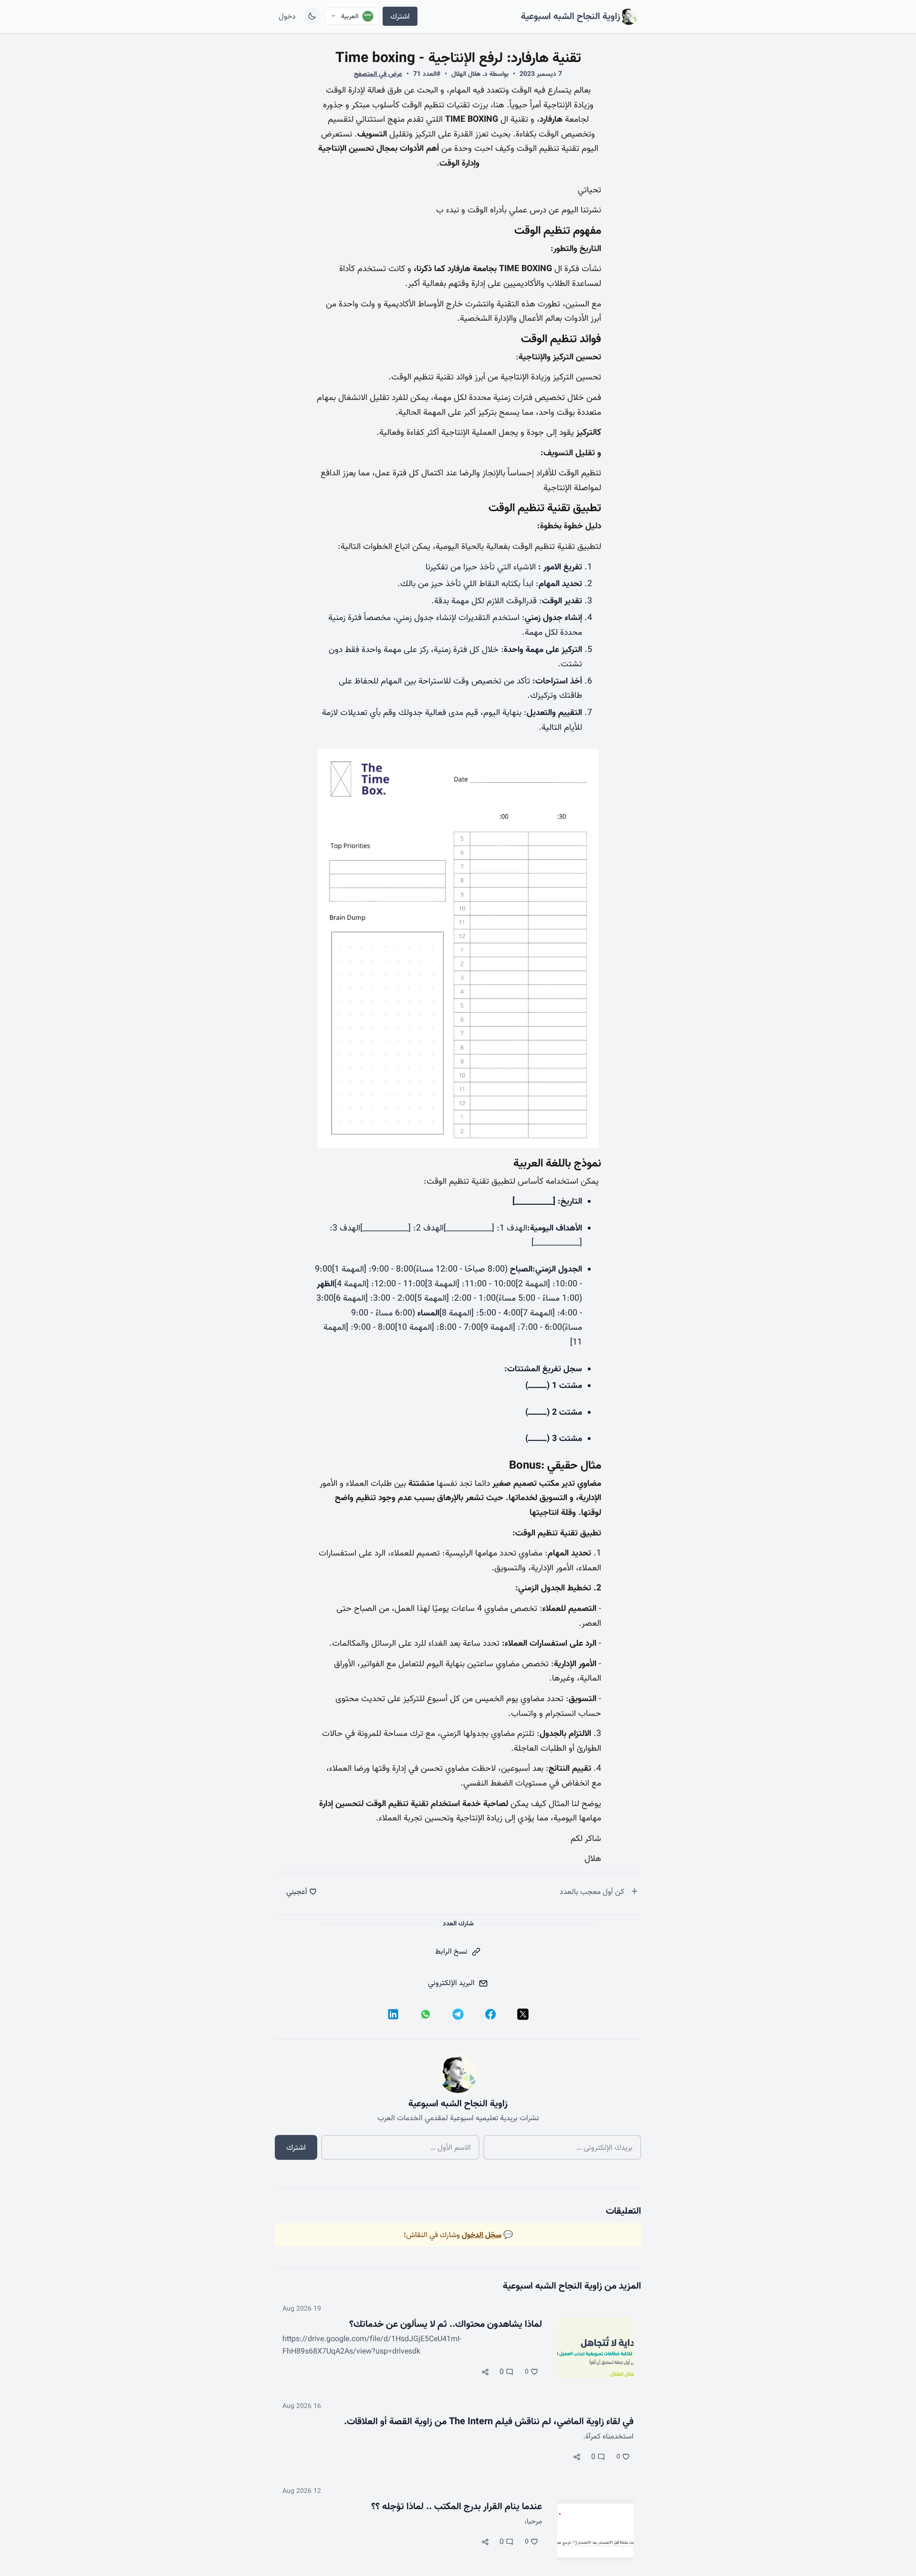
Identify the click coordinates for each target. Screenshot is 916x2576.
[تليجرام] (458, 2014)
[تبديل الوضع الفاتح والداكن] (312, 16)
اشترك (400, 16)
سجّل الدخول (482, 2235)
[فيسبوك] (490, 2014)
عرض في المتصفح (378, 74)
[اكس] (523, 2014)
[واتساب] (426, 2014)
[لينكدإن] (393, 2014)
